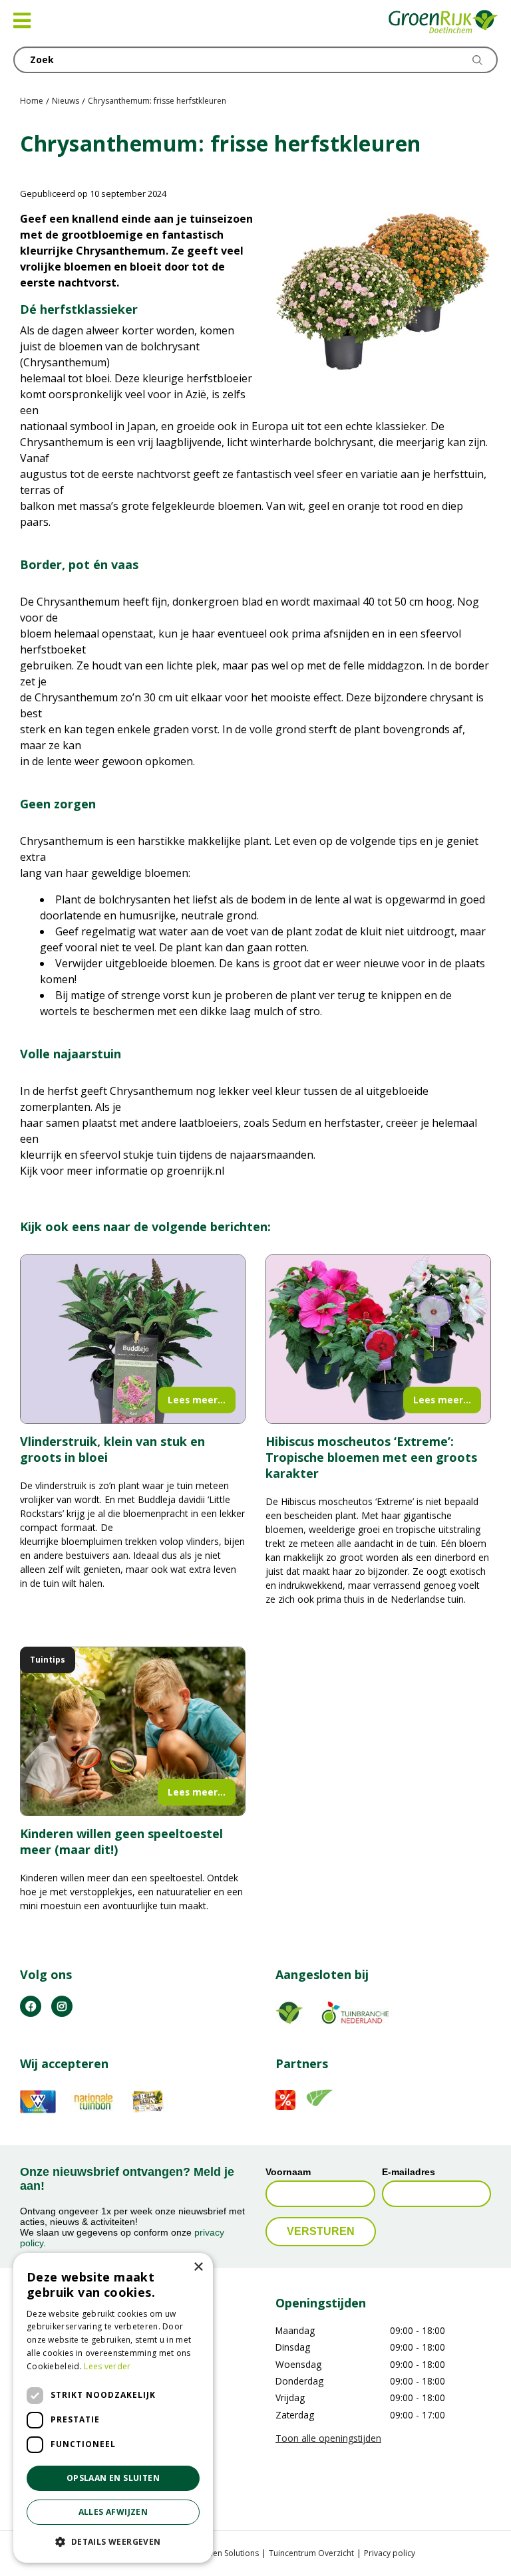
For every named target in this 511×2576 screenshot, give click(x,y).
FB (31, 2006)
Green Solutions (229, 2553)
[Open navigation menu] (22, 21)
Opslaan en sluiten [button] (113, 2478)
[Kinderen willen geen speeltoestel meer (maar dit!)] (133, 1731)
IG (62, 2006)
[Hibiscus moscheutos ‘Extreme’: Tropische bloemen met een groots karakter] (378, 1339)
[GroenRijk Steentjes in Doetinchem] (443, 23)
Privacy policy (390, 2553)
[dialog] (113, 2408)
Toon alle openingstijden (328, 2438)
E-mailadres (409, 2172)
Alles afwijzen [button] (113, 2512)
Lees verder (107, 2366)
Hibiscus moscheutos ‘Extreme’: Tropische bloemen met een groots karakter (371, 1457)
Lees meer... (197, 1400)
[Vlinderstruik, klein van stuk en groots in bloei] (133, 1339)
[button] (113, 2541)
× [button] (198, 2267)
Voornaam (288, 2172)
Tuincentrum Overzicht (311, 2553)
